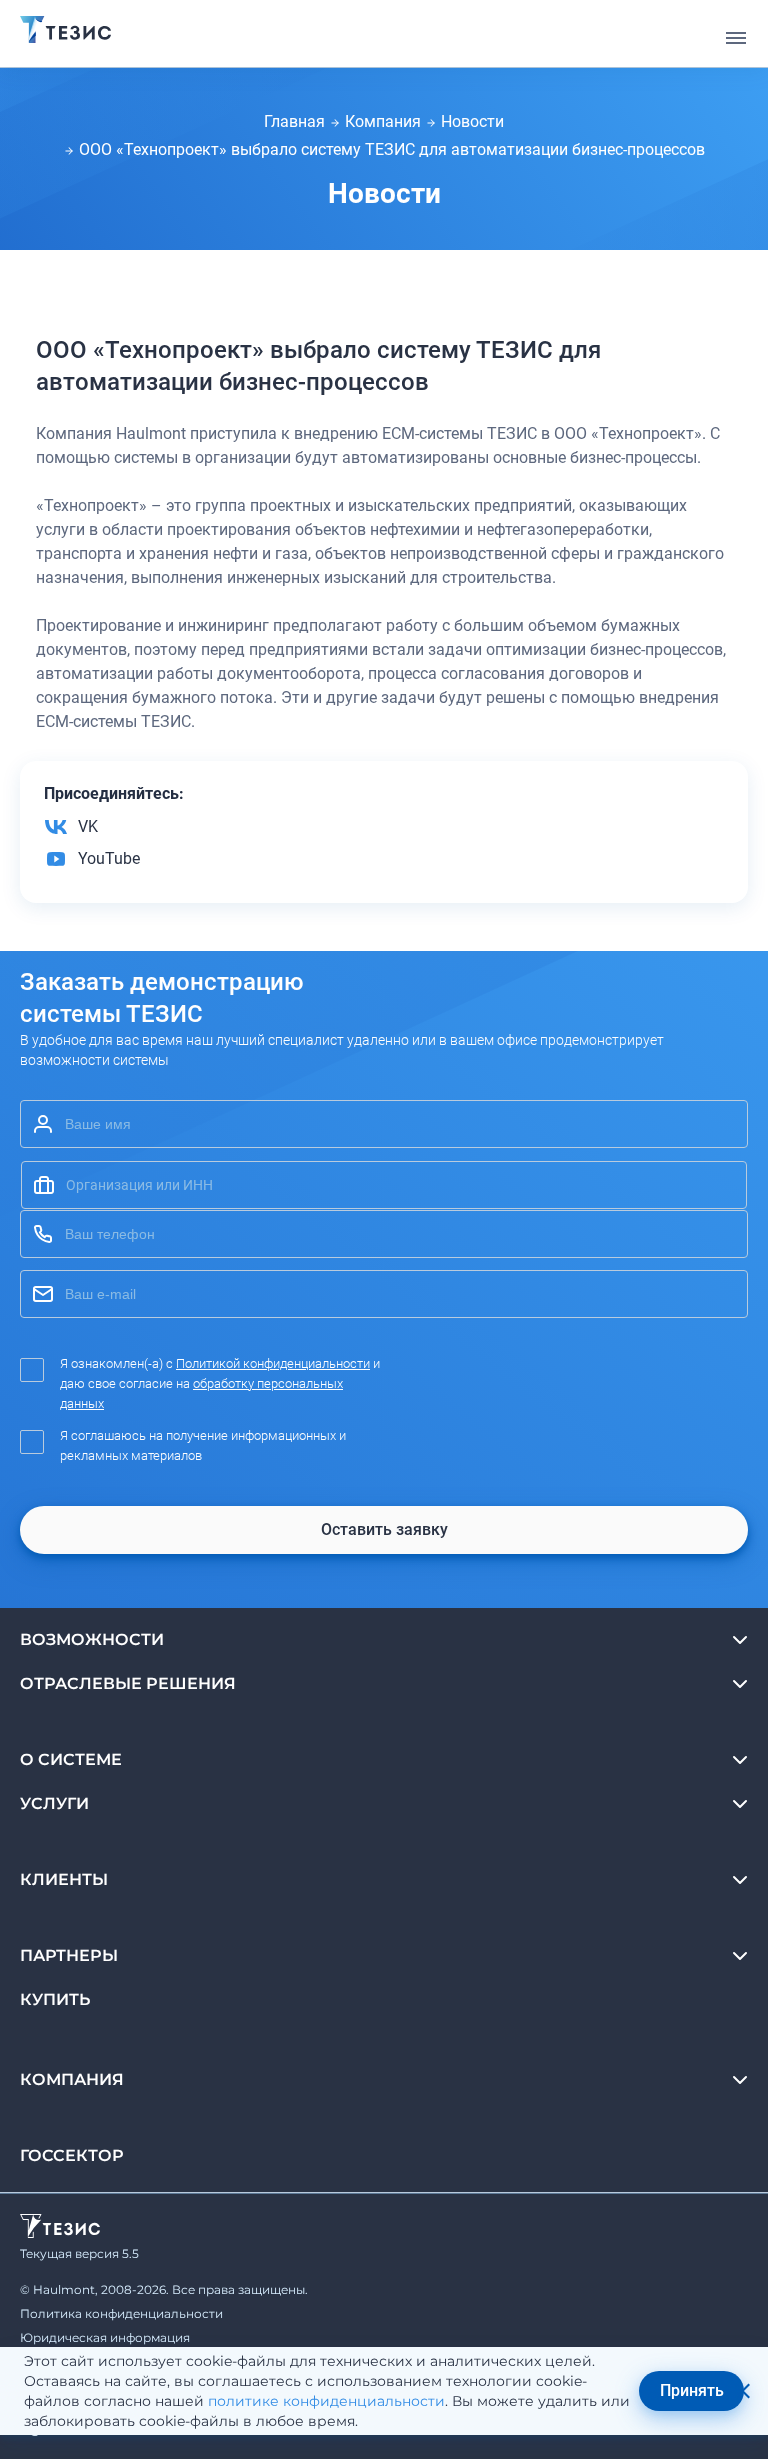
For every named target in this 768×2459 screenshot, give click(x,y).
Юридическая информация (105, 2337)
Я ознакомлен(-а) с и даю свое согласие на (220, 1383)
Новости (472, 121)
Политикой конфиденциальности (273, 1363)
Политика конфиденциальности (121, 2313)
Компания (383, 121)
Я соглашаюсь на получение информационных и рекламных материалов (203, 1445)
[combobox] (384, 1185)
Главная (294, 121)
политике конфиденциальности (326, 2401)
